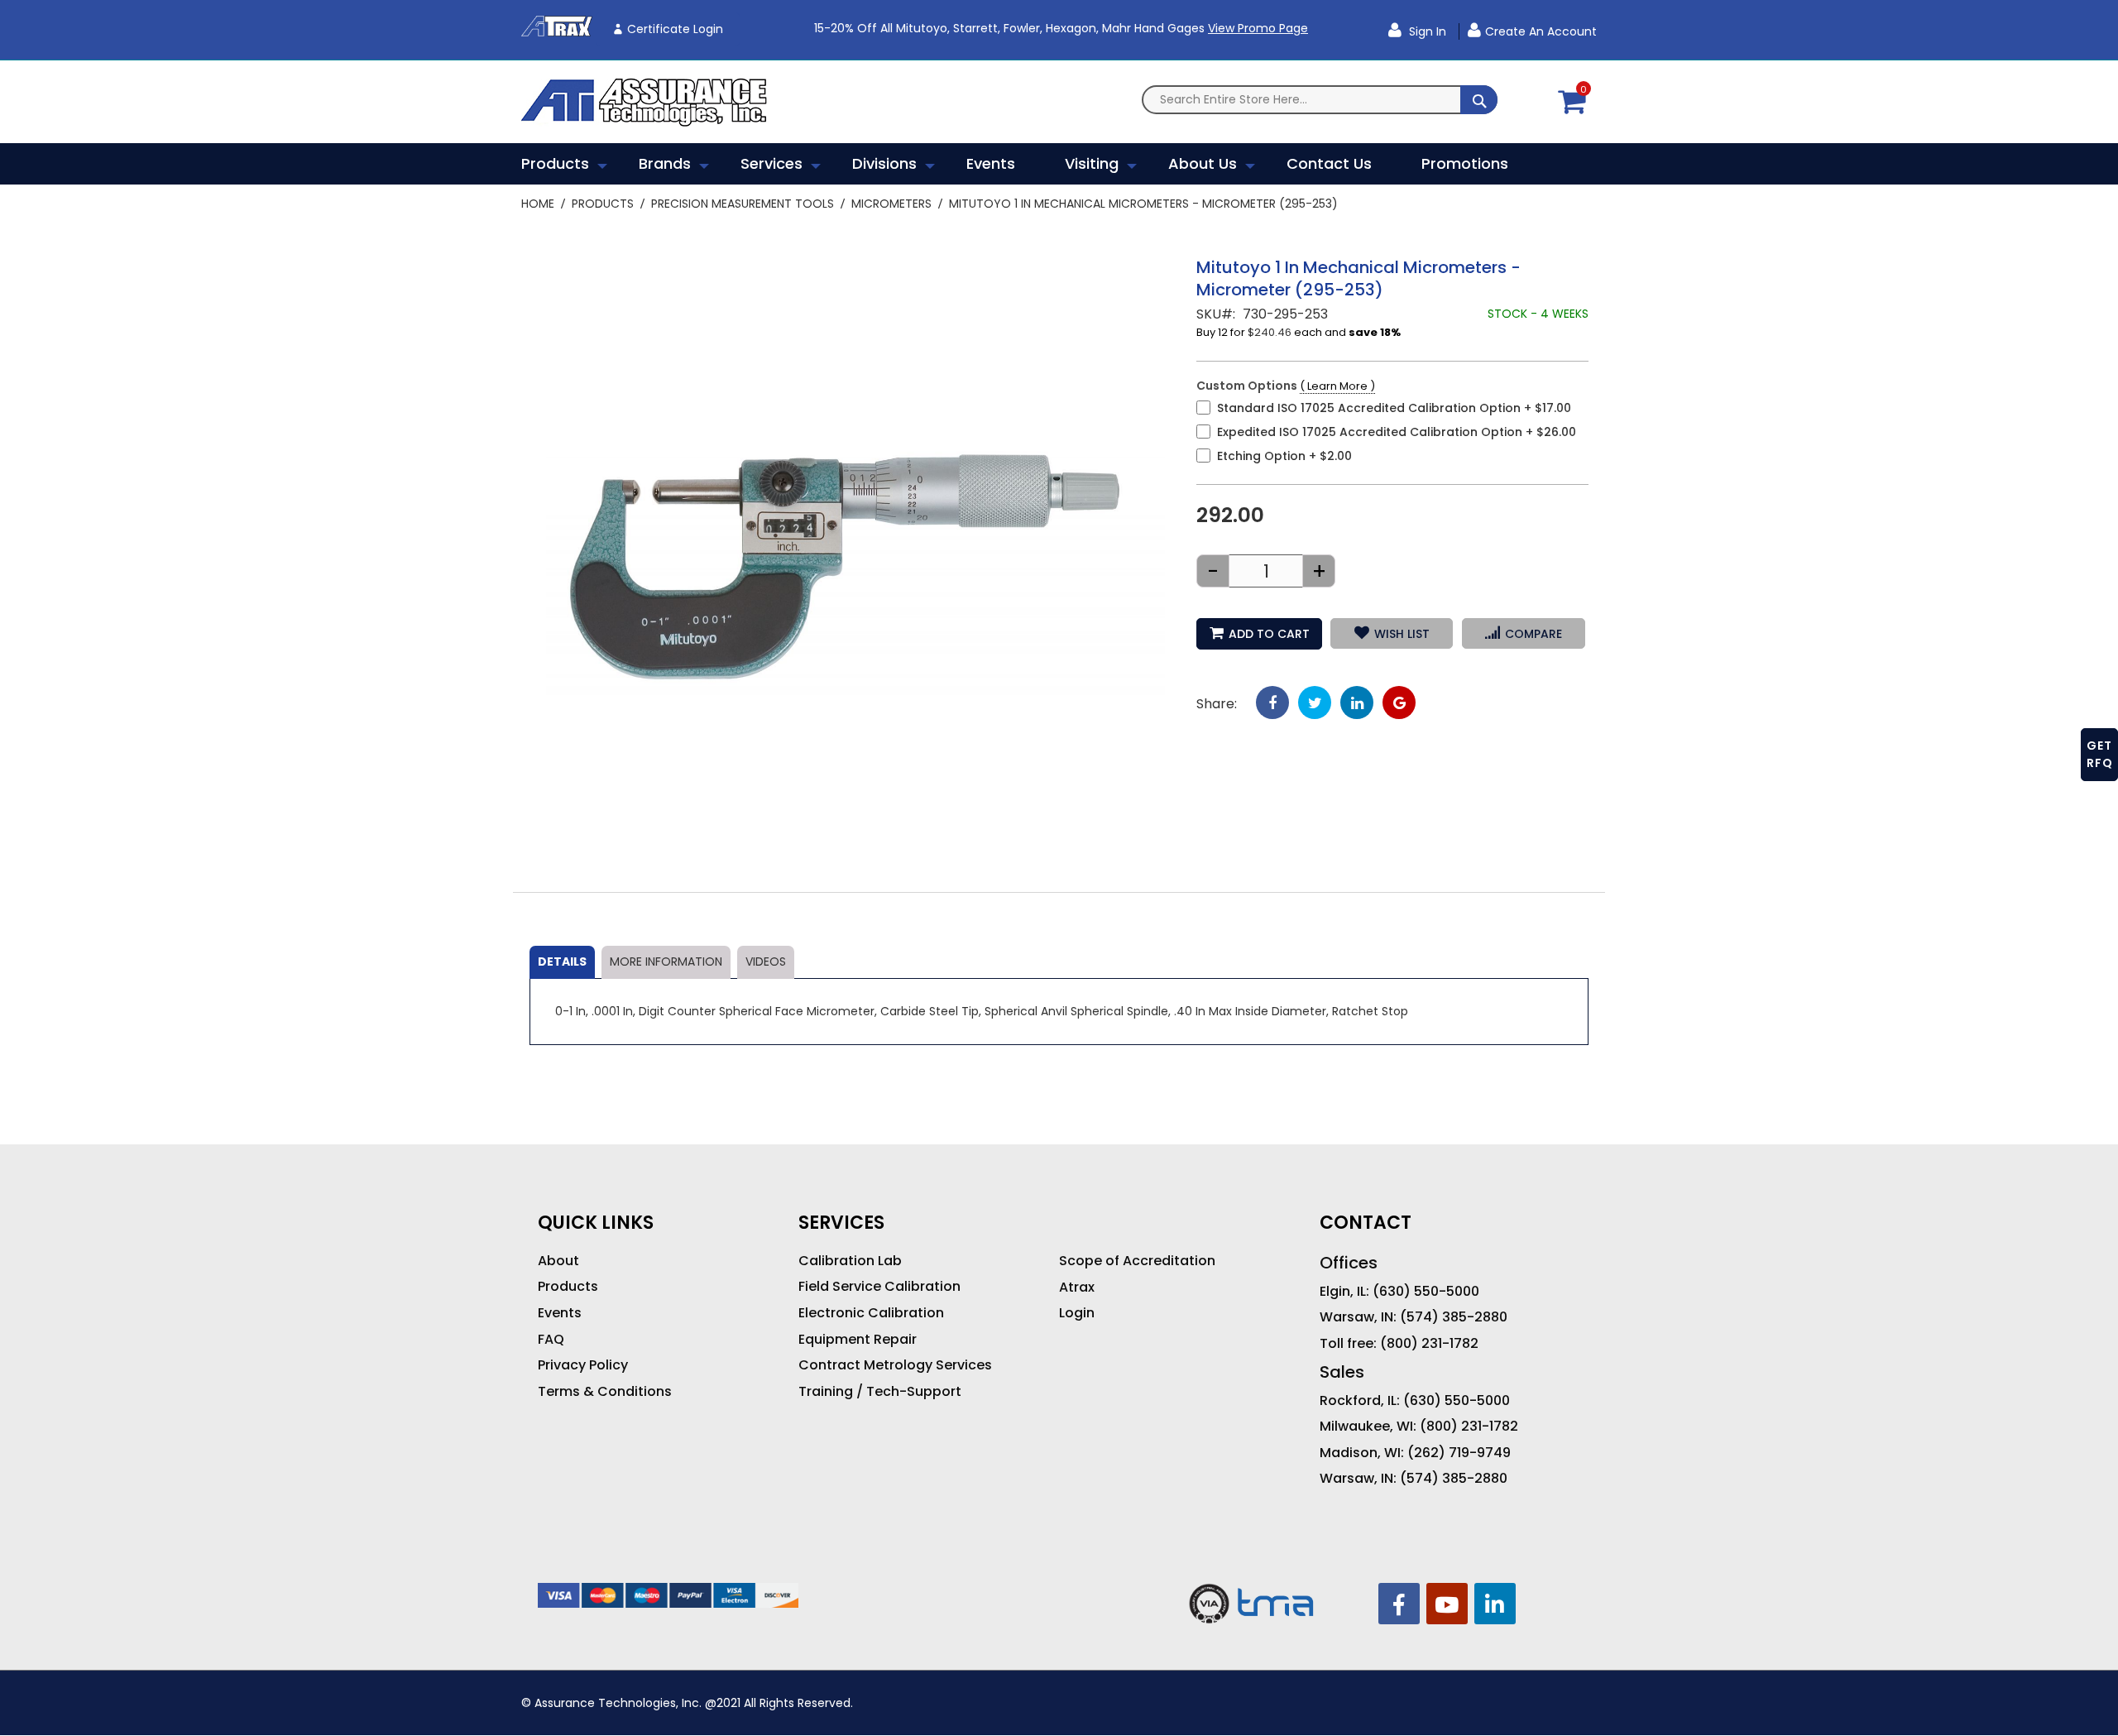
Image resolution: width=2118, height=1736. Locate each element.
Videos (766, 962)
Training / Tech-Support (880, 1392)
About (558, 1261)
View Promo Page (1258, 28)
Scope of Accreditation (1137, 1261)
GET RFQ (2100, 754)
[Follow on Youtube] (1447, 1604)
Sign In (1426, 31)
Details (562, 962)
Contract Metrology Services (895, 1365)
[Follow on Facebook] (1399, 1604)
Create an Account (1541, 31)
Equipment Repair (858, 1340)
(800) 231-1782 (1429, 1344)
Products (603, 204)
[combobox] (1320, 100)
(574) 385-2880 (1454, 1317)
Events (560, 1313)
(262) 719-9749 (1459, 1453)
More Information (666, 962)
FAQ (551, 1340)
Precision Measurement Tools (743, 204)
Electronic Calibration (871, 1313)
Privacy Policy (583, 1365)
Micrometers (891, 204)
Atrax (1077, 1288)
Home (538, 204)
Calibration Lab (850, 1261)
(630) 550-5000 (1426, 1292)
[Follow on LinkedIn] (1495, 1604)
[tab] (562, 962)
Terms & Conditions (605, 1392)
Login (1077, 1313)
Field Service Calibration (879, 1287)
